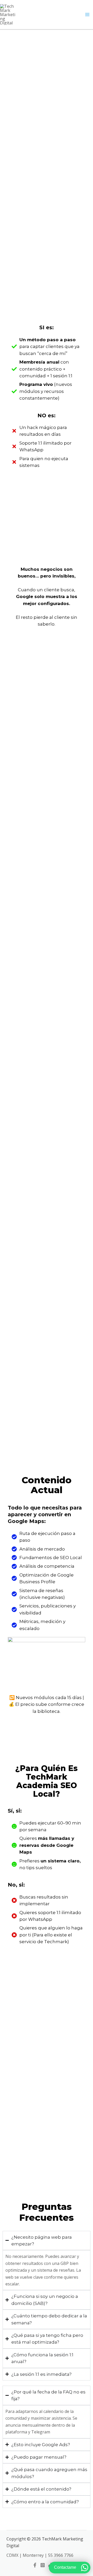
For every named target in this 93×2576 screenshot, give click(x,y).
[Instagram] (43, 2565)
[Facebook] (35, 2565)
